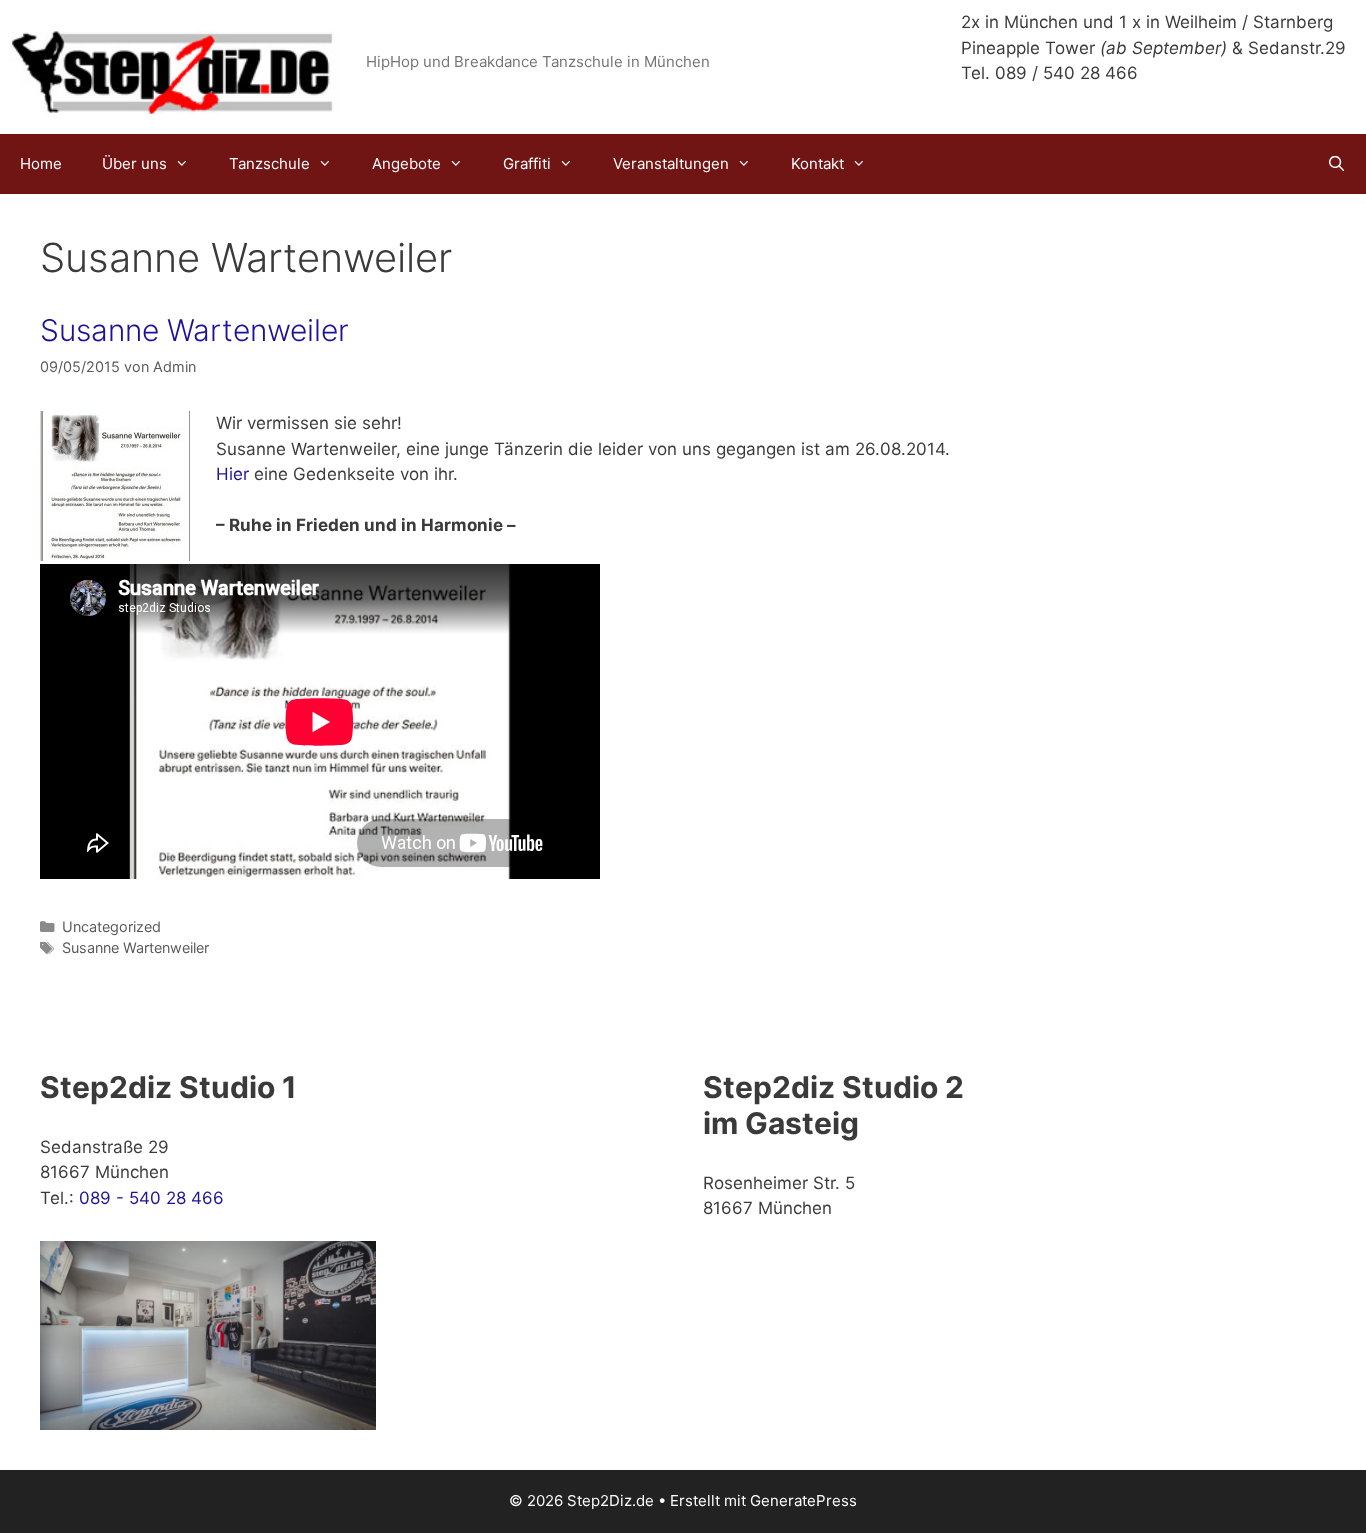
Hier (232, 474)
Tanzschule (269, 163)
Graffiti (527, 163)
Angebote (406, 163)
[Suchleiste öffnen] (1336, 164)
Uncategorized (111, 926)
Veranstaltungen (671, 163)
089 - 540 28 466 (151, 1198)
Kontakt (817, 163)
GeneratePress (803, 1500)
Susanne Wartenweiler (194, 330)
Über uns (134, 163)
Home (41, 163)
